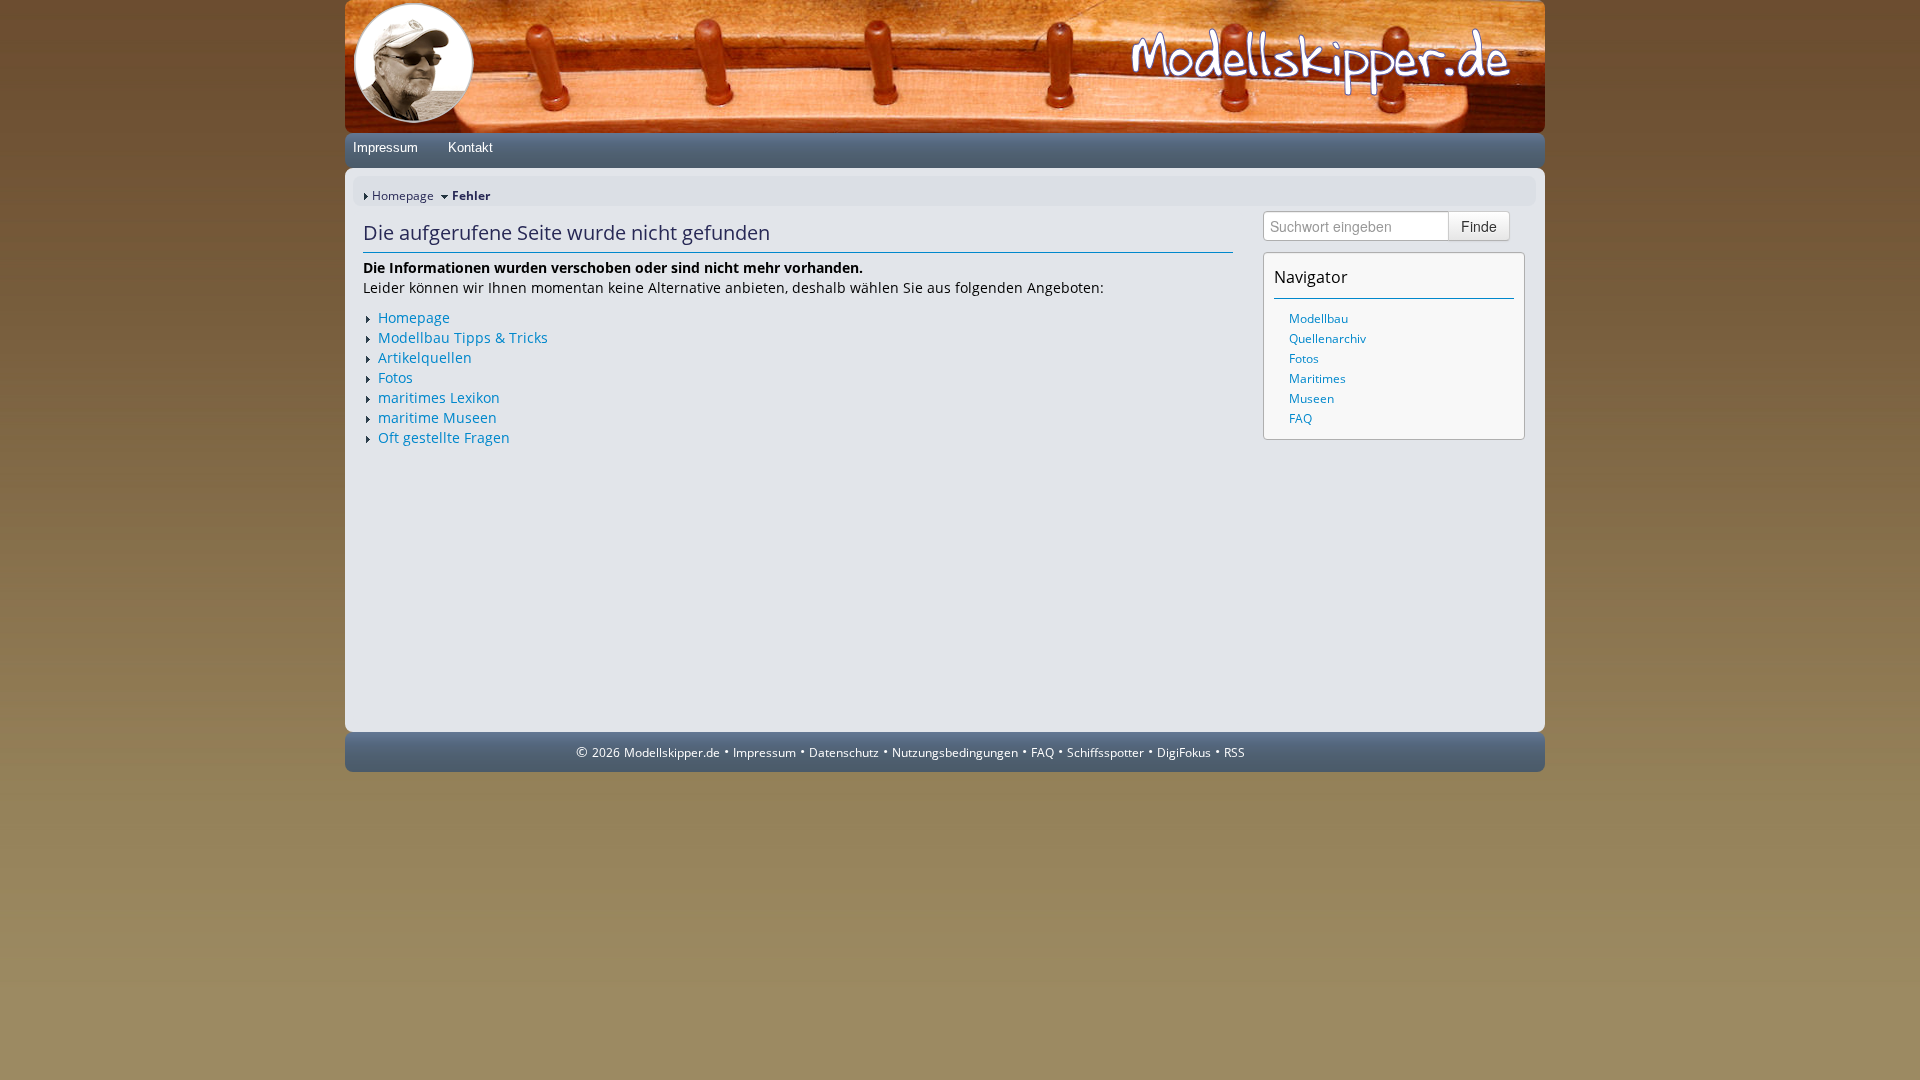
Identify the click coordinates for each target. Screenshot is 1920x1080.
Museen (1311, 398)
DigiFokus (1184, 752)
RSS (1234, 752)
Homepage (403, 195)
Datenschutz (844, 752)
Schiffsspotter (1105, 752)
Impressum (385, 147)
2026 (606, 752)
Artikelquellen (425, 357)
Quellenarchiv (1327, 338)
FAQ (1300, 418)
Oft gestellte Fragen (444, 437)
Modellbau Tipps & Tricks (463, 337)
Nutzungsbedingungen (955, 752)
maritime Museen (437, 417)
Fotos (395, 377)
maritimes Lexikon (439, 397)
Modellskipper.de (672, 752)
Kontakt (470, 147)
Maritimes (1317, 378)
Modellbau (1318, 318)
